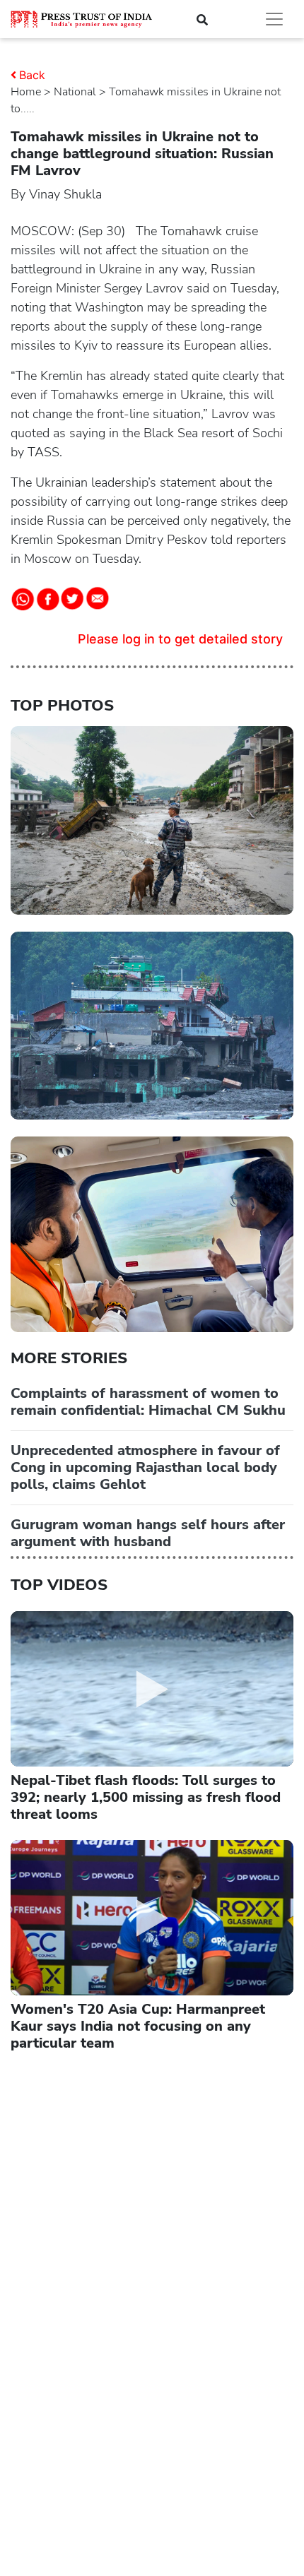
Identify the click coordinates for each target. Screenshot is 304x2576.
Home (26, 92)
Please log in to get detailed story (180, 639)
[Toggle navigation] (274, 19)
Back (32, 75)
